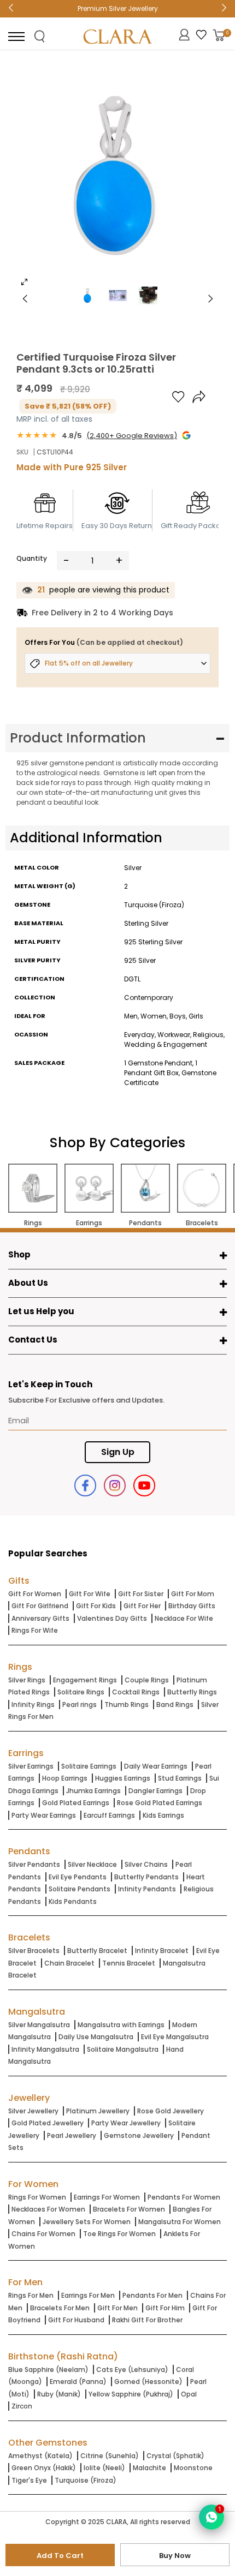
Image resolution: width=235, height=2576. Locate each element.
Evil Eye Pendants (78, 1877)
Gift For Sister (141, 1594)
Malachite (149, 2468)
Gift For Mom (193, 1594)
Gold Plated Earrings (76, 1803)
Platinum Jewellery (98, 2111)
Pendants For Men (152, 2295)
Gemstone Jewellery (139, 2135)
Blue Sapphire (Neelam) (48, 2370)
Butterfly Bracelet (97, 1951)
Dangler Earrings (155, 1791)
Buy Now (175, 2556)
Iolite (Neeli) (104, 2468)
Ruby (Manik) (59, 2394)
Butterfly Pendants (146, 1877)
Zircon (22, 2406)
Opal (189, 2394)
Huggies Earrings (123, 1778)
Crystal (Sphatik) (175, 2456)
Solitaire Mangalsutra (123, 2049)
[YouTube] (144, 1485)
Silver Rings (27, 1680)
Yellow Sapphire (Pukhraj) (131, 2394)
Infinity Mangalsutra (45, 2049)
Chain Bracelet (69, 1963)
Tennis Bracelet (129, 1963)
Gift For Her (142, 1606)
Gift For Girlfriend (40, 1606)
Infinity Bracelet (162, 1951)
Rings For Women (37, 2197)
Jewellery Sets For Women (87, 2222)
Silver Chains (146, 1864)
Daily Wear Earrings (156, 1766)
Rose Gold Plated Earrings (160, 1803)
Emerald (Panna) (78, 2382)
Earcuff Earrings (109, 1815)
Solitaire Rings (81, 1692)
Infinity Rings (33, 1705)
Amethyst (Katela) (40, 2456)
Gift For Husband (76, 2320)
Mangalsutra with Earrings (121, 2025)
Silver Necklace (92, 1864)
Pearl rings (80, 1705)
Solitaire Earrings (89, 1766)
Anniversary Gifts (40, 1618)
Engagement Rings (85, 1680)
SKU (22, 452)
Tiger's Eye (29, 2480)
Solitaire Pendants (80, 1889)
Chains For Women (43, 2234)
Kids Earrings (163, 1815)
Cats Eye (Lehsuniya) (132, 2370)
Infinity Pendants (147, 1889)
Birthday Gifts (192, 1606)
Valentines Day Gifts (112, 1618)
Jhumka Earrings (93, 1791)
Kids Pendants (73, 1901)
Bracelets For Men (60, 2308)
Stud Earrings (180, 1778)
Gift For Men (117, 2308)
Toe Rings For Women (119, 2234)
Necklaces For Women (48, 2209)
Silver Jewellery (33, 2111)
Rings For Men (31, 2295)
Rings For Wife (35, 1630)
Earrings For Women (107, 2197)
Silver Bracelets (34, 1951)
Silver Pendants (34, 1864)
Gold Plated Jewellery (48, 2123)
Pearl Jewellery (72, 2135)
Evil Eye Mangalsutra (175, 2037)
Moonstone (193, 2468)
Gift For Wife (90, 1594)
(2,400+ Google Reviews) (132, 436)
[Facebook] (85, 1485)
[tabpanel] (117, 177)
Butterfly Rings (192, 1692)
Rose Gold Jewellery (171, 2111)
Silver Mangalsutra (39, 2025)
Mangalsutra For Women (180, 2222)
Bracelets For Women (129, 2209)
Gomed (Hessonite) (148, 2382)
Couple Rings (147, 1680)
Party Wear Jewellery (126, 2123)
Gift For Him (165, 2308)
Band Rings (175, 1705)
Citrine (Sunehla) (110, 2456)
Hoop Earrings (65, 1778)
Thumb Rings (127, 1705)
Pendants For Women (184, 2197)
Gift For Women (35, 1594)
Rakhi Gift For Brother (147, 2320)
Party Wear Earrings (44, 1815)
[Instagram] (115, 1485)
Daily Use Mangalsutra (96, 2037)
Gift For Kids (96, 1606)
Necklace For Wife (184, 1618)
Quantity (32, 558)
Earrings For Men (88, 2295)
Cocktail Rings (136, 1692)
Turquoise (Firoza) (86, 2480)
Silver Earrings (31, 1766)
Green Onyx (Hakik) (44, 2468)
